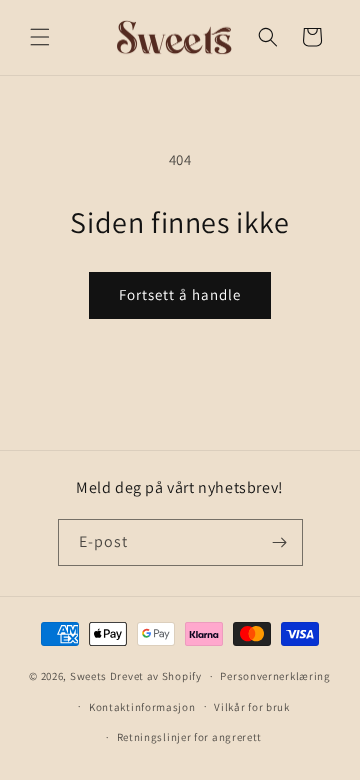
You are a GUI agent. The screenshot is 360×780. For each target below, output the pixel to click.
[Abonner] (280, 542)
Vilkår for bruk (252, 707)
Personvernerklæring (275, 676)
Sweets (88, 676)
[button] (40, 37)
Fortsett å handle (180, 294)
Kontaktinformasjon (142, 707)
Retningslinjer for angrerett (190, 737)
